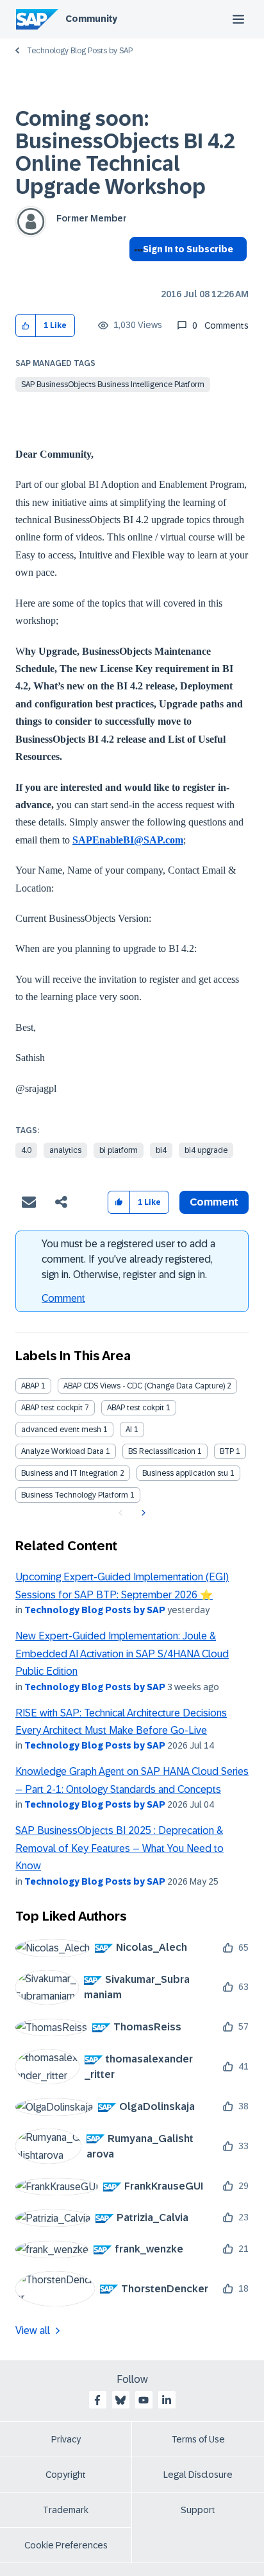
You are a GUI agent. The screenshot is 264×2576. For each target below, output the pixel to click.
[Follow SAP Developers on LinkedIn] (167, 2400)
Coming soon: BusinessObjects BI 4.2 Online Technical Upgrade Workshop (125, 153)
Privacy (66, 2439)
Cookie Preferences (66, 2545)
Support (198, 2510)
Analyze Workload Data (62, 1451)
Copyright (66, 2475)
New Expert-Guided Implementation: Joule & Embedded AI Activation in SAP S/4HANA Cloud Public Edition (122, 1654)
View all (33, 2330)
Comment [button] (214, 1202)
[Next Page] (142, 1513)
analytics (65, 1150)
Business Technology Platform (75, 1495)
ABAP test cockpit (52, 1408)
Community (91, 19)
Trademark (66, 2510)
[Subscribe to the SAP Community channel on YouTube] (144, 2400)
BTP (227, 1451)
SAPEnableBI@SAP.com (128, 840)
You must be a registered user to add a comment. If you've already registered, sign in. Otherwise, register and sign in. (128, 1259)
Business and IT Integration (70, 1473)
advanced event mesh (61, 1430)
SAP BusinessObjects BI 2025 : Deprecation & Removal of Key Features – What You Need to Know (120, 1848)
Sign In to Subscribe (188, 249)
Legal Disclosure (198, 2475)
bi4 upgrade (206, 1150)
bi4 (161, 1150)
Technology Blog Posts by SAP (80, 51)
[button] (26, 326)
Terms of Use (198, 2439)
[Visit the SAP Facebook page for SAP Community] (97, 2400)
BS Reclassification (162, 1451)
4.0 (26, 1150)
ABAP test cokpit (136, 1408)
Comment (63, 1298)
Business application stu (185, 1473)
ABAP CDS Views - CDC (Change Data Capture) (144, 1386)
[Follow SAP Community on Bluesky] (120, 2400)
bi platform (119, 1150)
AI (129, 1430)
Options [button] (136, 272)
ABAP (30, 1386)
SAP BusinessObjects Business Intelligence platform (113, 385)
